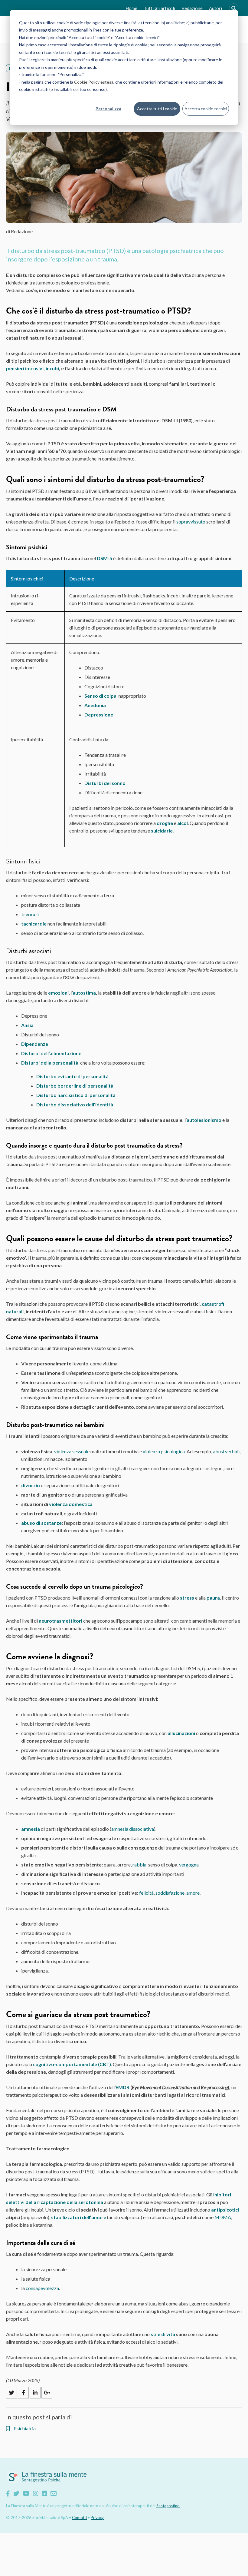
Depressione (99, 715)
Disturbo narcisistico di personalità (76, 1095)
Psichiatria (24, 2428)
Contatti (79, 2518)
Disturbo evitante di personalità (72, 1076)
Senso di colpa (100, 696)
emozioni (58, 993)
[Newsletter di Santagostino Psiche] (54, 2493)
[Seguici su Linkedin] (44, 2493)
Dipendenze (35, 1044)
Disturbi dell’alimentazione (51, 1053)
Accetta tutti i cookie (157, 109)
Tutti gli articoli (159, 8)
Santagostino (168, 2506)
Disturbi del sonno (105, 783)
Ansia (27, 1025)
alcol (183, 823)
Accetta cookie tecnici (206, 109)
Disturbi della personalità (50, 1063)
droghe (165, 823)
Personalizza (108, 109)
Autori (215, 8)
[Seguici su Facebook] (8, 2493)
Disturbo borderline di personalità (75, 1086)
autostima (84, 993)
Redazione (192, 8)
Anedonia (95, 705)
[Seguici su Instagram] (36, 2493)
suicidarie (162, 831)
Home (131, 8)
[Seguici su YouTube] (26, 2493)
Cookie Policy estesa (94, 82)
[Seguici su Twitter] (16, 2493)
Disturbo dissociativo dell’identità (75, 1104)
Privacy (97, 2518)
